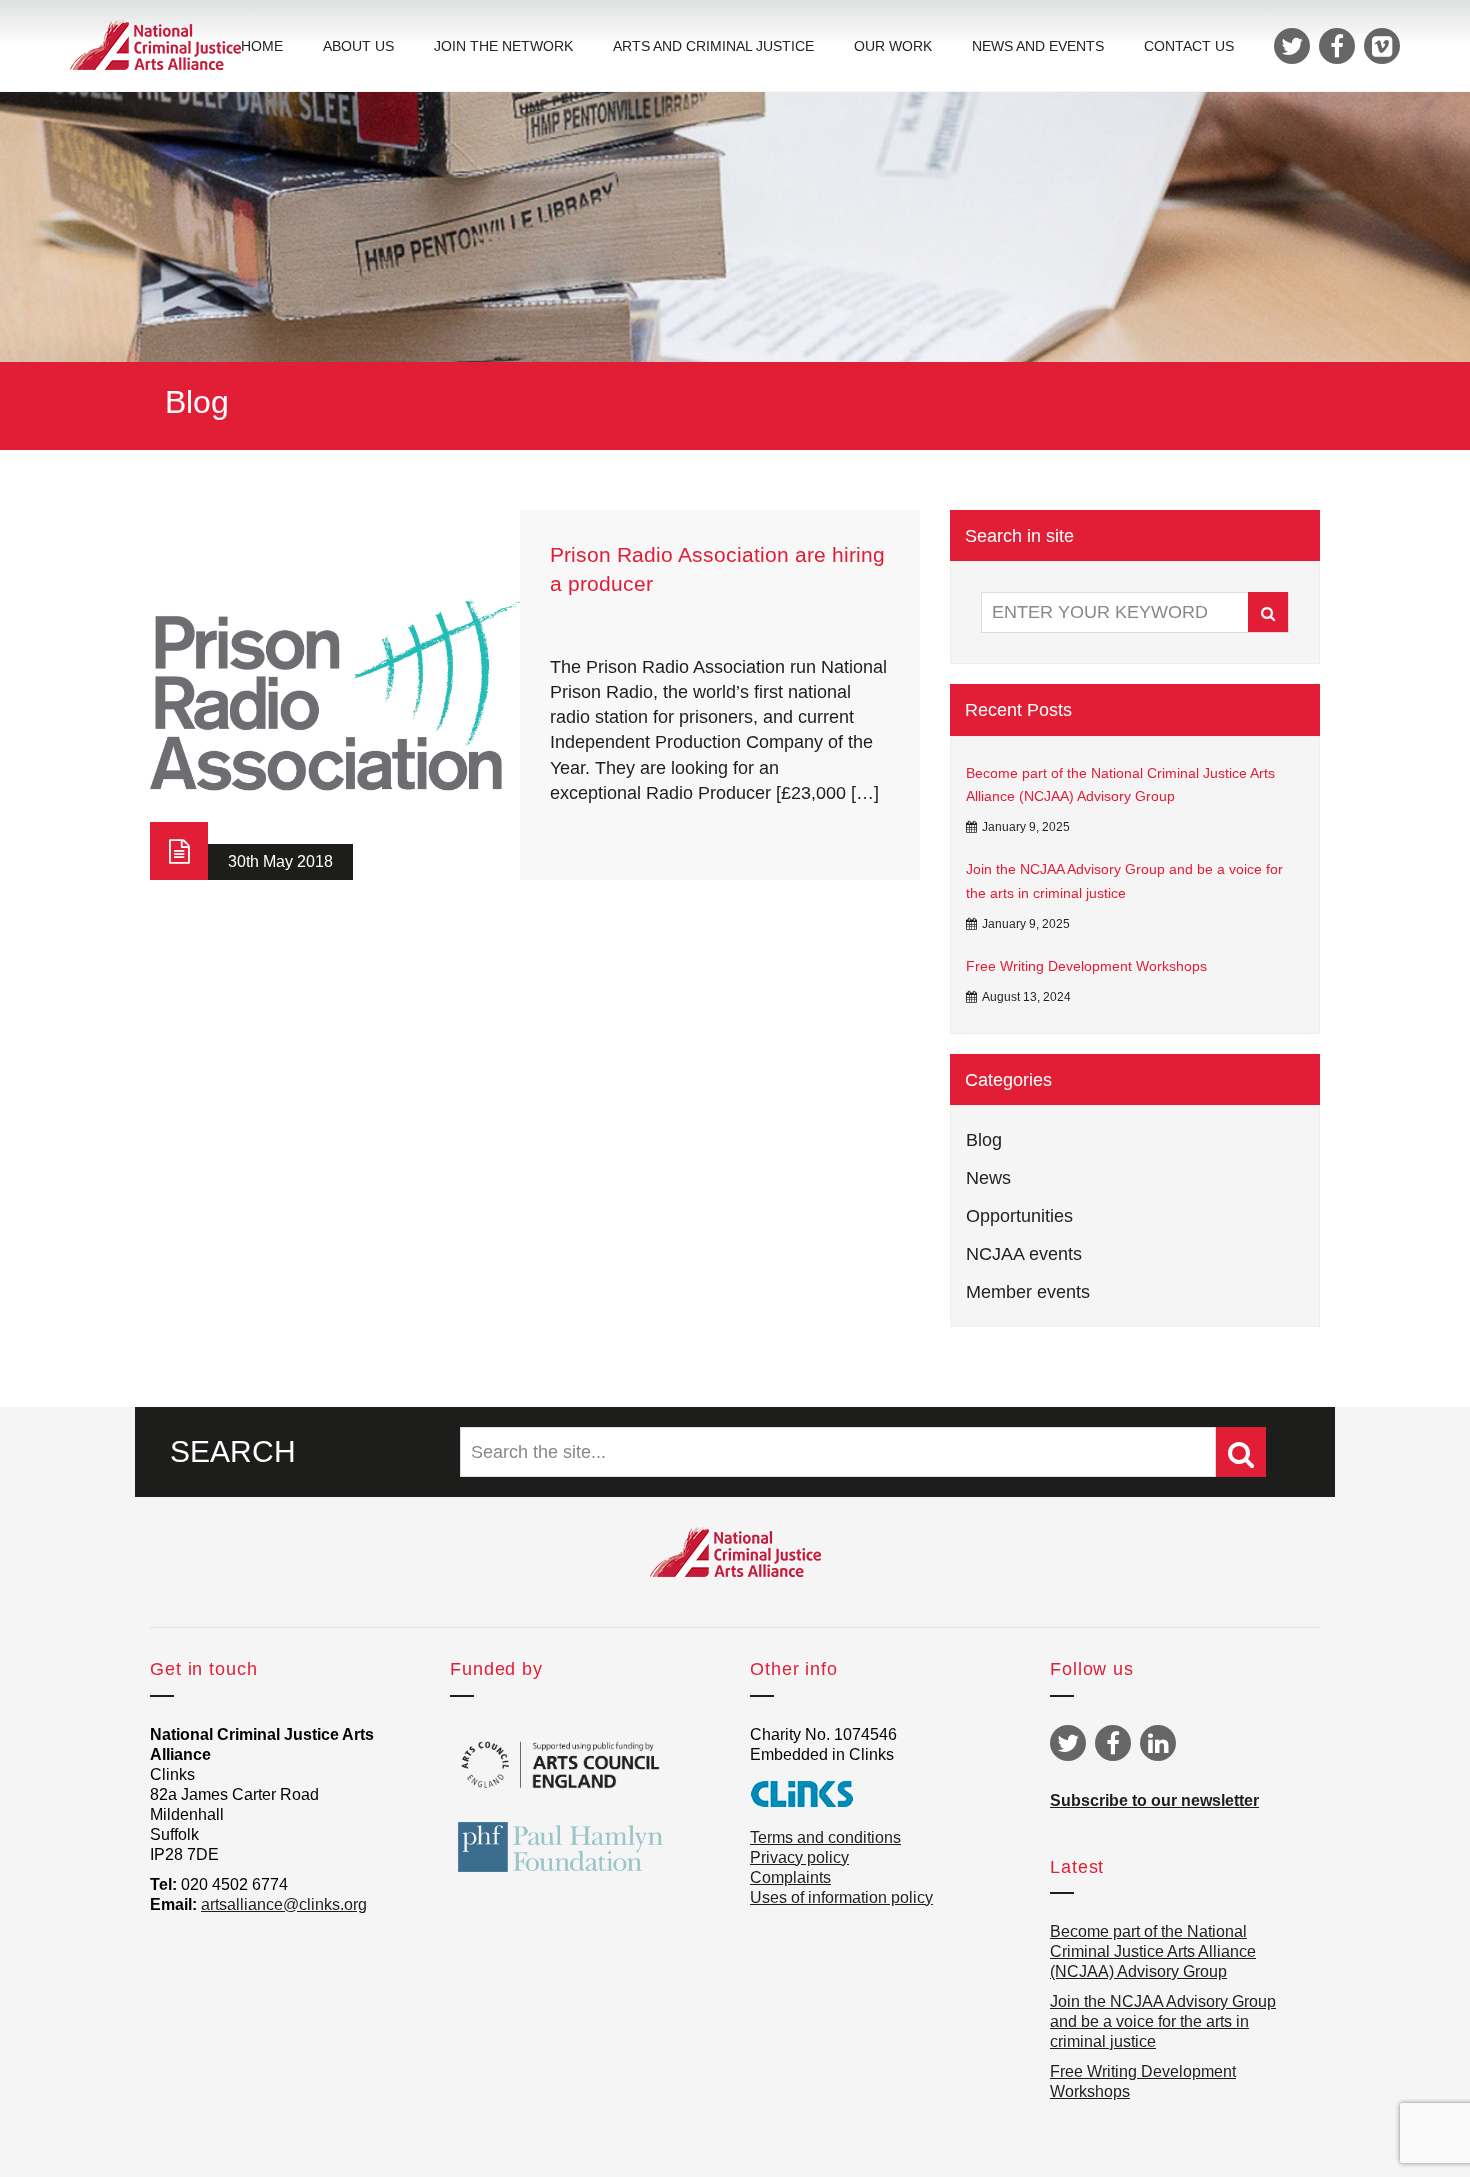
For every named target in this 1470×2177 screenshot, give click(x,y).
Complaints (790, 1877)
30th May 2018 (280, 861)
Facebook (1113, 1743)
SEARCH (233, 1451)
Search (1268, 612)
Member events (1028, 1292)
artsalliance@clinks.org (284, 1904)
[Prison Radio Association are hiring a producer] (335, 695)
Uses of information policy (841, 1897)
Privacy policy (799, 1857)
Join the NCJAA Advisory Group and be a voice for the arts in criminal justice (1124, 881)
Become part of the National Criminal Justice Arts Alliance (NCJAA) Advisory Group (1120, 785)
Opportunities (1019, 1216)
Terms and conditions (825, 1837)
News (988, 1178)
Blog (984, 1140)
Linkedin (1158, 1743)
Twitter (1068, 1743)
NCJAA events (1024, 1254)
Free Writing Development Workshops (1086, 966)
